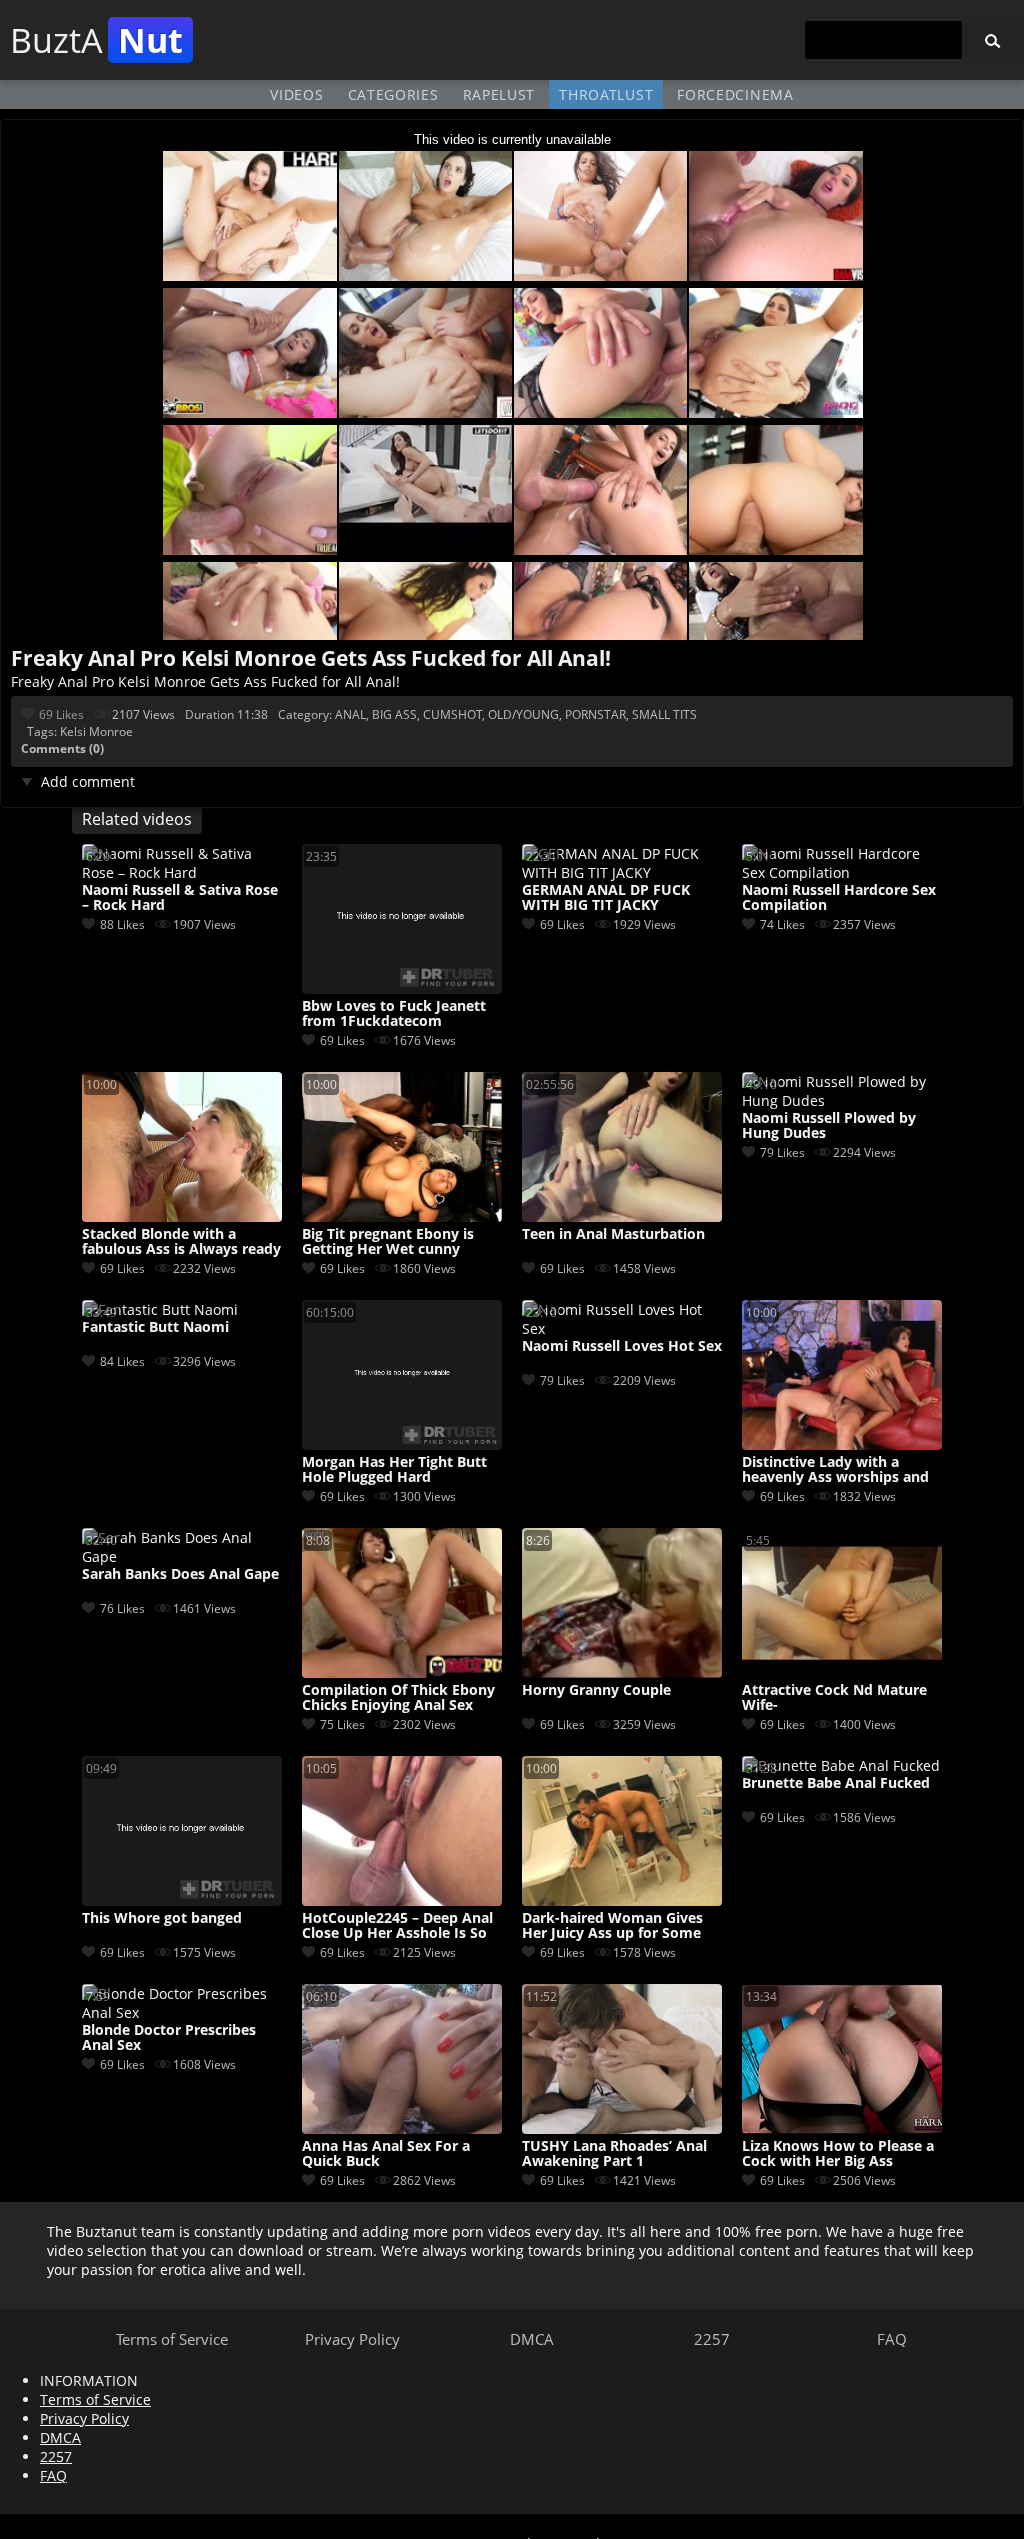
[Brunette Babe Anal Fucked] (841, 1765)
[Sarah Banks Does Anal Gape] (182, 1556)
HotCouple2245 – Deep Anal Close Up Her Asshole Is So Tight (397, 1926)
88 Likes (122, 924)
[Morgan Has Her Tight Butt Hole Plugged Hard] (402, 1444)
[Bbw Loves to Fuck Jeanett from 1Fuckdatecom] (402, 988)
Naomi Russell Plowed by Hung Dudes (829, 1126)
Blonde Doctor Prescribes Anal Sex (169, 2038)
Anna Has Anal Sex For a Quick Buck (386, 2154)
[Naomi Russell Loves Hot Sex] (622, 1328)
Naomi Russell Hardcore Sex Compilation (839, 898)
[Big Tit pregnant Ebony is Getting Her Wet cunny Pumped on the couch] (402, 1216)
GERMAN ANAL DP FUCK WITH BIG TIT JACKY (606, 898)
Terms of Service (172, 2339)
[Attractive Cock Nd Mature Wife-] (842, 1672)
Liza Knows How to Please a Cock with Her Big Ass (838, 2154)
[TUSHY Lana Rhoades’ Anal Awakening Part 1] (622, 2128)
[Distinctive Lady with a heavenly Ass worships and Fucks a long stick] (842, 1444)
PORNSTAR (595, 714)
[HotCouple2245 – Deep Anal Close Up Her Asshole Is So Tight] (402, 1900)
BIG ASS (394, 714)
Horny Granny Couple (596, 1690)
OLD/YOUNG (523, 714)
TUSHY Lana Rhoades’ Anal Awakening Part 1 (614, 2154)
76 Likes (122, 1608)
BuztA (96, 40)
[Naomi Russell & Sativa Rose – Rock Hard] (182, 872)
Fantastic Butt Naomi (155, 1327)
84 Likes (122, 1361)
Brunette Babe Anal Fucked (836, 1783)
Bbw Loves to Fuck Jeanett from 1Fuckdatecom (394, 1014)
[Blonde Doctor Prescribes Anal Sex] (182, 2012)
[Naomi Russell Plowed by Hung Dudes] (842, 1100)
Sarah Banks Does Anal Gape (180, 1574)
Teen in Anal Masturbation (613, 1234)
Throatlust (606, 94)
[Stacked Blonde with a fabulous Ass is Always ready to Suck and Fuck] (182, 1216)
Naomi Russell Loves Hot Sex (622, 1346)
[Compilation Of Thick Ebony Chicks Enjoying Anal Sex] (402, 1672)
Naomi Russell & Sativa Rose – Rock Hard (180, 898)
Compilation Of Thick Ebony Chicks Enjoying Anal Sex (398, 1698)
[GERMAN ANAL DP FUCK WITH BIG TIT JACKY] (622, 872)
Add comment (88, 781)
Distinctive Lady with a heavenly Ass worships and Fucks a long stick (835, 1470)
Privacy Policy (352, 2339)
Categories (393, 94)
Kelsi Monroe (96, 731)
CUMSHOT (452, 714)
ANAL (350, 714)
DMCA (532, 2339)
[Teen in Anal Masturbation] (622, 1216)
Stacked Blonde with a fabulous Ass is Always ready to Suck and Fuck (181, 1242)
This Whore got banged (162, 1918)
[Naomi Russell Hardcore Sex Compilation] (842, 872)
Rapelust (499, 94)
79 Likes (782, 1152)
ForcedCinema (735, 94)
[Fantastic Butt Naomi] (160, 1309)
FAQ (892, 2339)
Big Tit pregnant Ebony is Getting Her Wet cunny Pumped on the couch (388, 1242)
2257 (712, 2339)
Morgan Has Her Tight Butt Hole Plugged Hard (394, 1470)
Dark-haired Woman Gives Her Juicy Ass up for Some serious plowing (612, 1926)
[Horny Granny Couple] (622, 1672)
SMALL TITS (664, 714)
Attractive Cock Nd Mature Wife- (834, 1698)
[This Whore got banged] (182, 1900)
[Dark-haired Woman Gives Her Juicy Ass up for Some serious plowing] (622, 1900)
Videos (296, 94)
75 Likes (342, 1724)
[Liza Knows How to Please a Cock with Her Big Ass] (842, 2128)
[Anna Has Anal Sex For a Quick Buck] (402, 2128)
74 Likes (782, 924)
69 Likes (61, 714)
